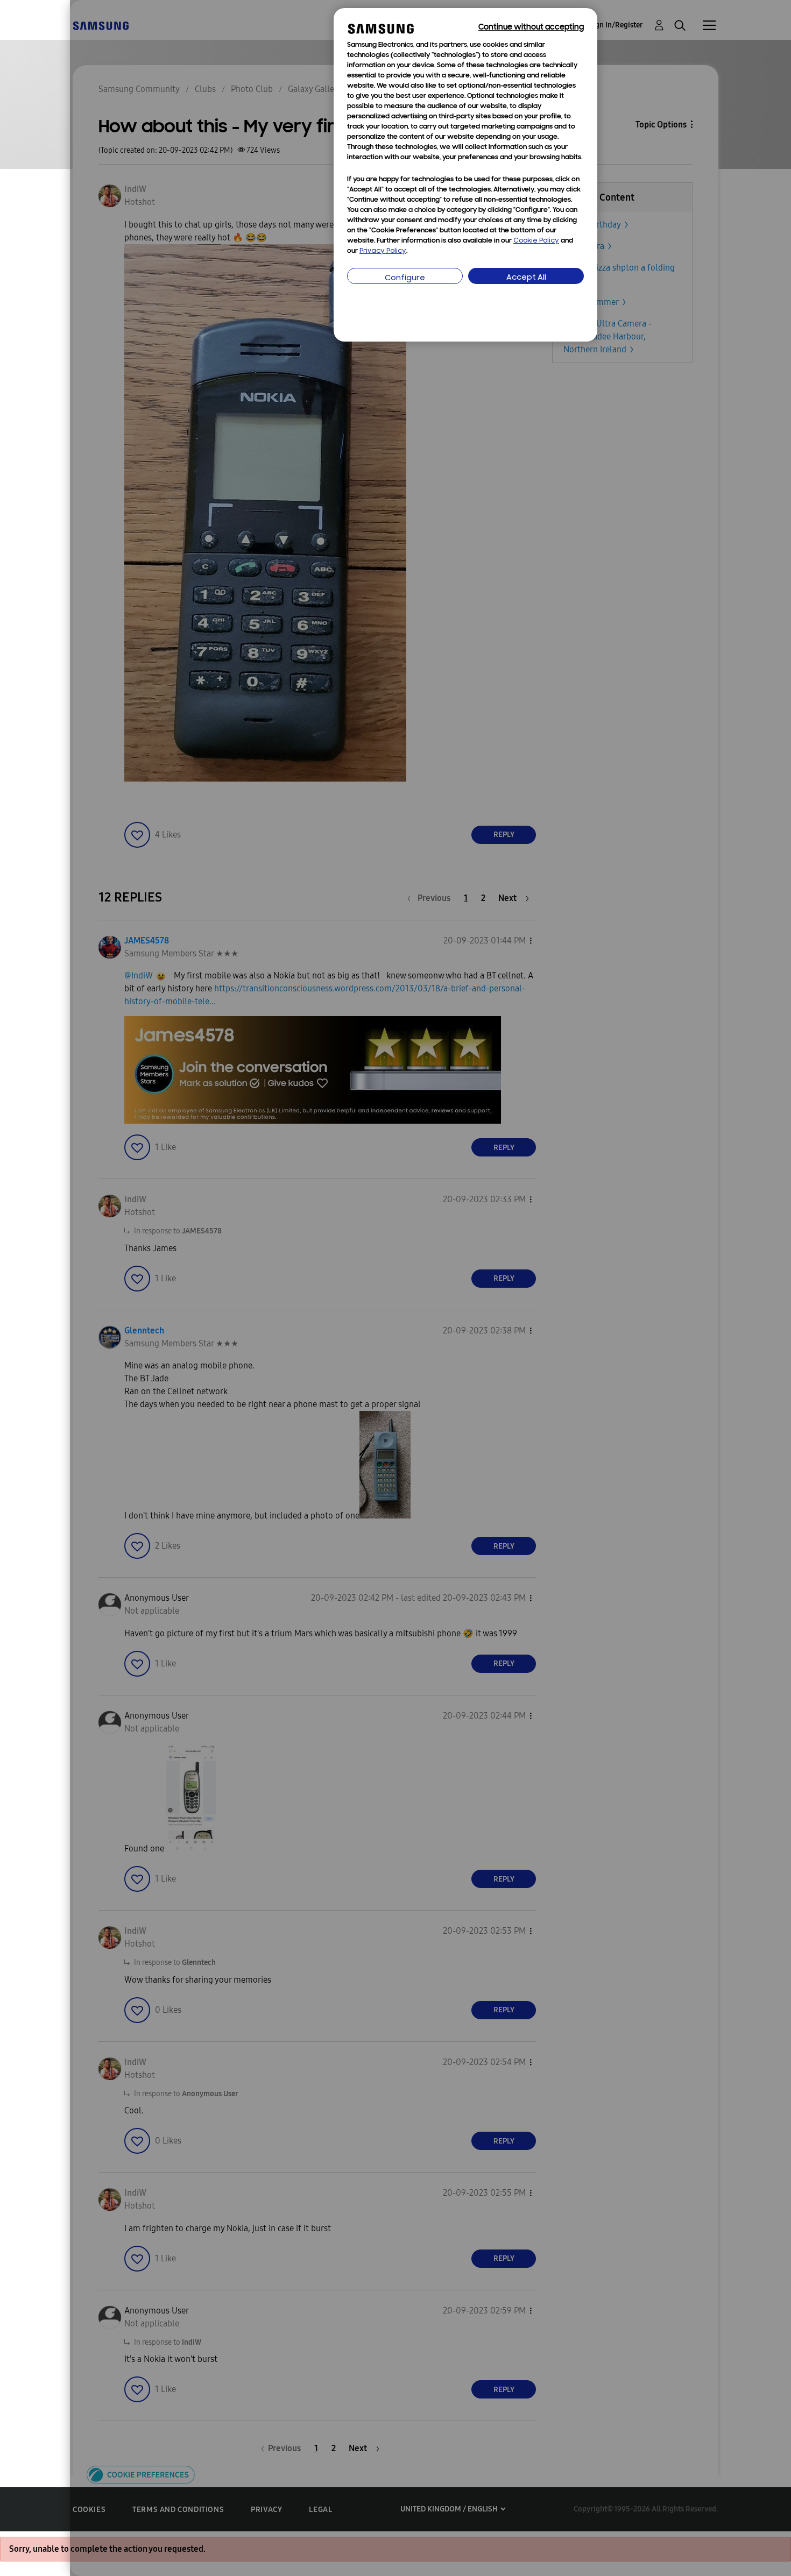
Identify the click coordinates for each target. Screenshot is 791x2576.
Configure (405, 278)
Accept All (526, 278)
